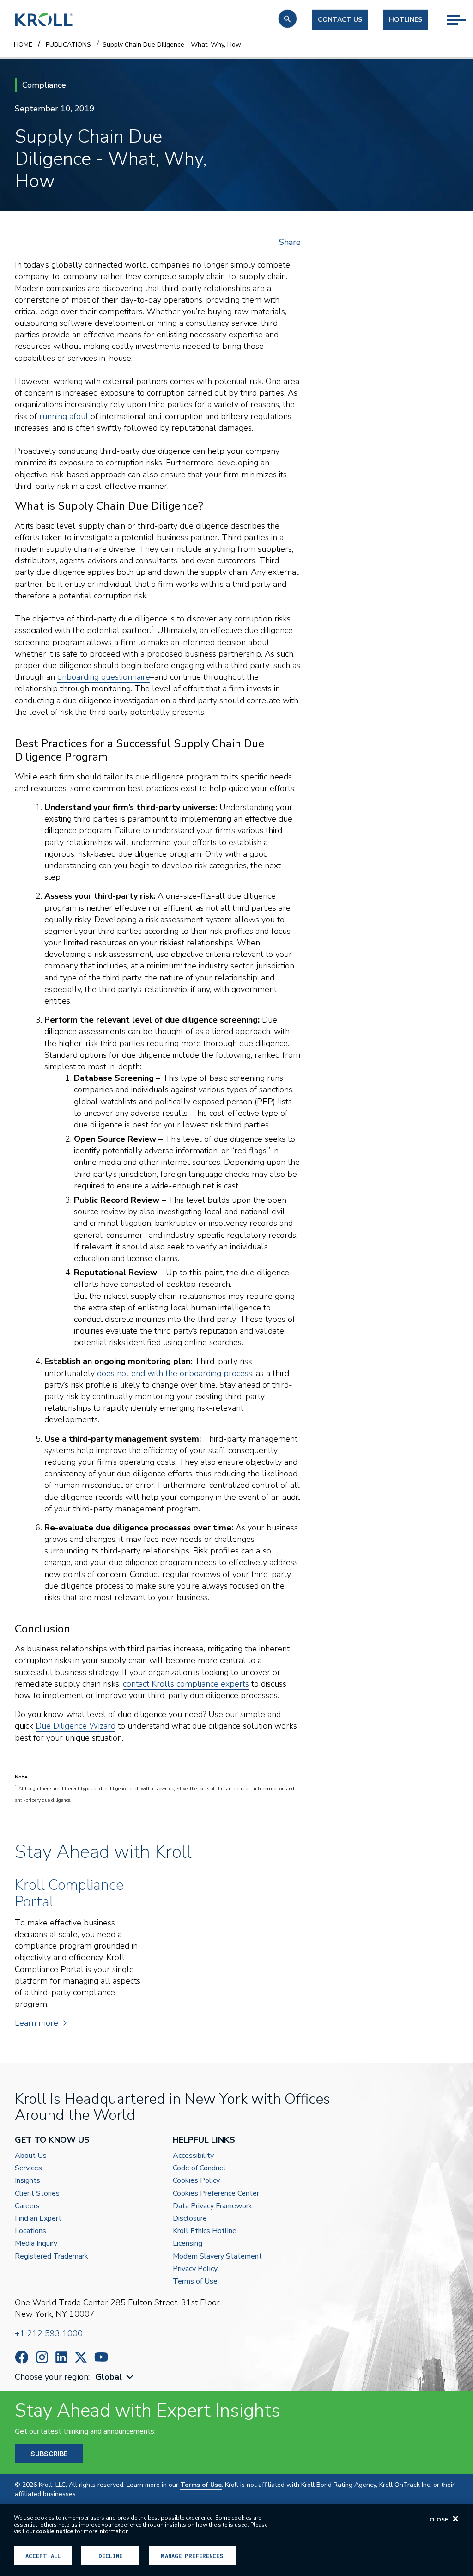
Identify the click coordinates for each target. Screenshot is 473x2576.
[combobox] (115, 2377)
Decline (110, 2556)
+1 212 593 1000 (49, 2333)
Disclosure (190, 2219)
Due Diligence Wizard (76, 1726)
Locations (30, 2231)
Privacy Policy (195, 2269)
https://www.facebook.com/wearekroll (22, 2357)
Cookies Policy (196, 2181)
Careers (27, 2206)
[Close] (455, 2519)
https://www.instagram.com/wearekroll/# (42, 2357)
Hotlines (406, 20)
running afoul (64, 416)
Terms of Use (195, 2281)
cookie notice (55, 2531)
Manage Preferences (192, 2556)
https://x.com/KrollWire (81, 2357)
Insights (27, 2181)
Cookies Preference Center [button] (216, 2194)
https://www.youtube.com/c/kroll (101, 2357)
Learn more (36, 2023)
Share (290, 242)
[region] (236, 2540)
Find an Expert (38, 2219)
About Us (31, 2156)
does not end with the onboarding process (175, 1373)
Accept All (43, 2556)
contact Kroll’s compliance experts (186, 1684)
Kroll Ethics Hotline (205, 2231)
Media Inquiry (36, 2244)
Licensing (188, 2244)
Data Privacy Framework (212, 2206)
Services (28, 2168)
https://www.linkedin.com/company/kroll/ (61, 2357)
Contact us (340, 20)
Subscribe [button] (49, 2454)
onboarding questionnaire (104, 677)
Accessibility (193, 2156)
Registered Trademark (52, 2256)
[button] (288, 19)
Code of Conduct (199, 2168)
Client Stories (37, 2194)
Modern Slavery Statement (217, 2256)
